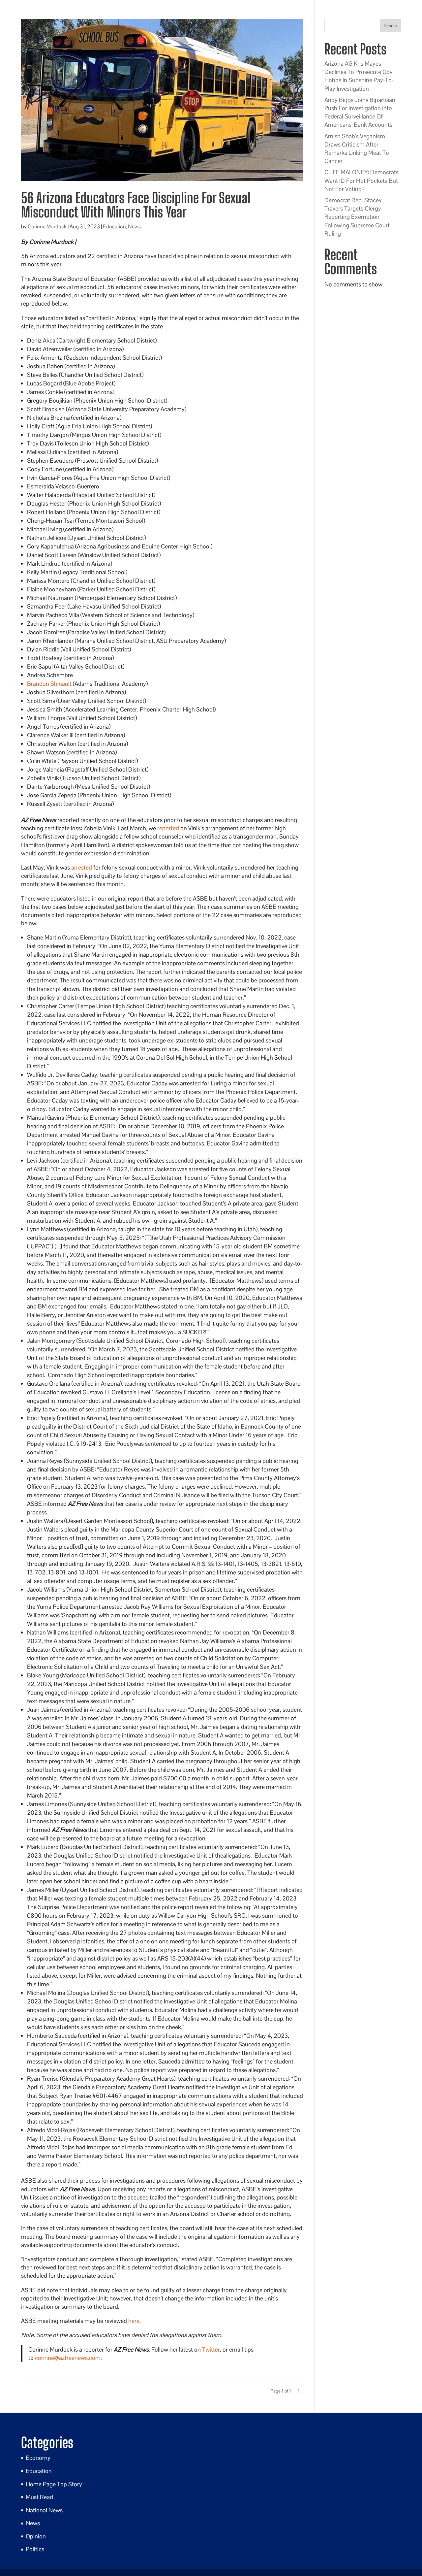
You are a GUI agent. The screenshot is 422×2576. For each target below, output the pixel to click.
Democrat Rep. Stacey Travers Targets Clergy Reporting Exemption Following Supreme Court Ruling (357, 217)
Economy (38, 2458)
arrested (82, 867)
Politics (35, 2549)
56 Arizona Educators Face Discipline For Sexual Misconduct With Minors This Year (136, 205)
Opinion (36, 2536)
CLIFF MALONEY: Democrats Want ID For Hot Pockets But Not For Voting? (362, 180)
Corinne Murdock (47, 227)
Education (114, 227)
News (134, 227)
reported (168, 828)
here (134, 2321)
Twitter (211, 2349)
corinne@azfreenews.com (68, 2358)
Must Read (39, 2497)
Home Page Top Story (54, 2484)
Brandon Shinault (49, 684)
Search (391, 25)
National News (44, 2510)
